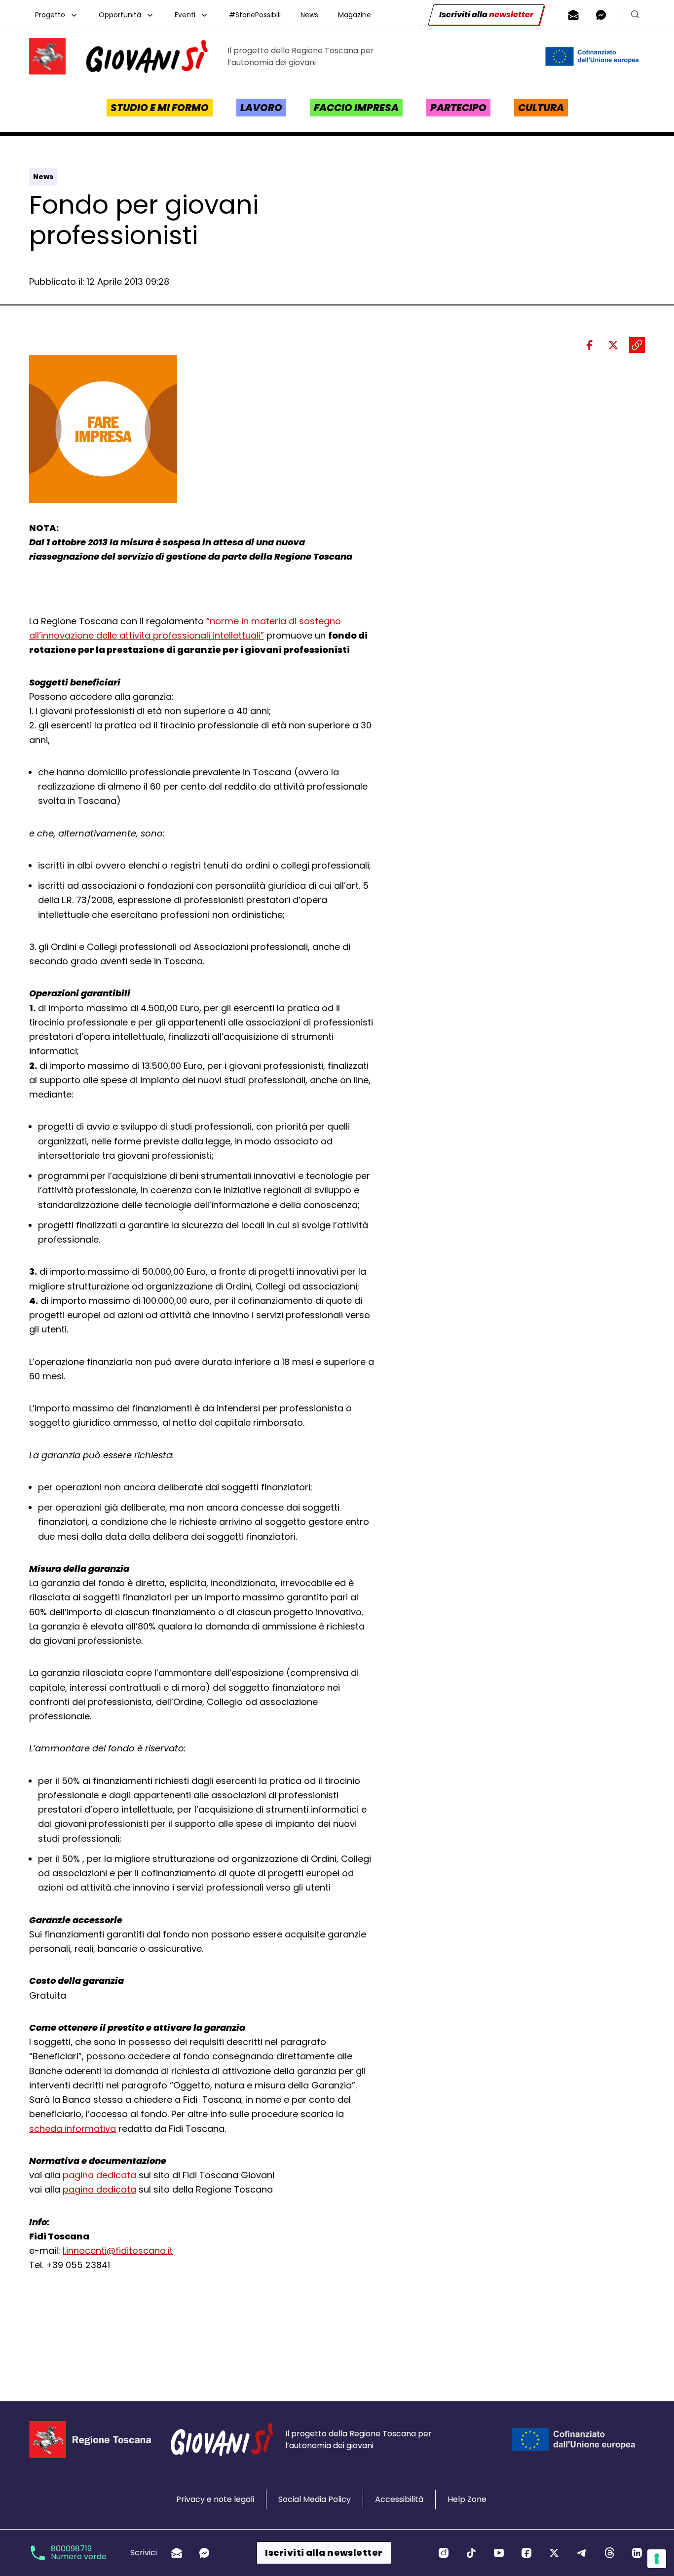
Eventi (185, 15)
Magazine (355, 15)
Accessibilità (399, 2499)
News (309, 15)
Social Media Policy (315, 2499)
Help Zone (467, 2499)
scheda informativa (73, 2129)
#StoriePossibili (255, 15)
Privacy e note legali (215, 2499)
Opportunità (120, 15)
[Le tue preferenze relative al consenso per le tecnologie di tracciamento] (657, 2559)
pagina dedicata (99, 2175)
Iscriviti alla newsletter (324, 2553)
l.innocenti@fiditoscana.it (118, 2251)
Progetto (50, 15)
